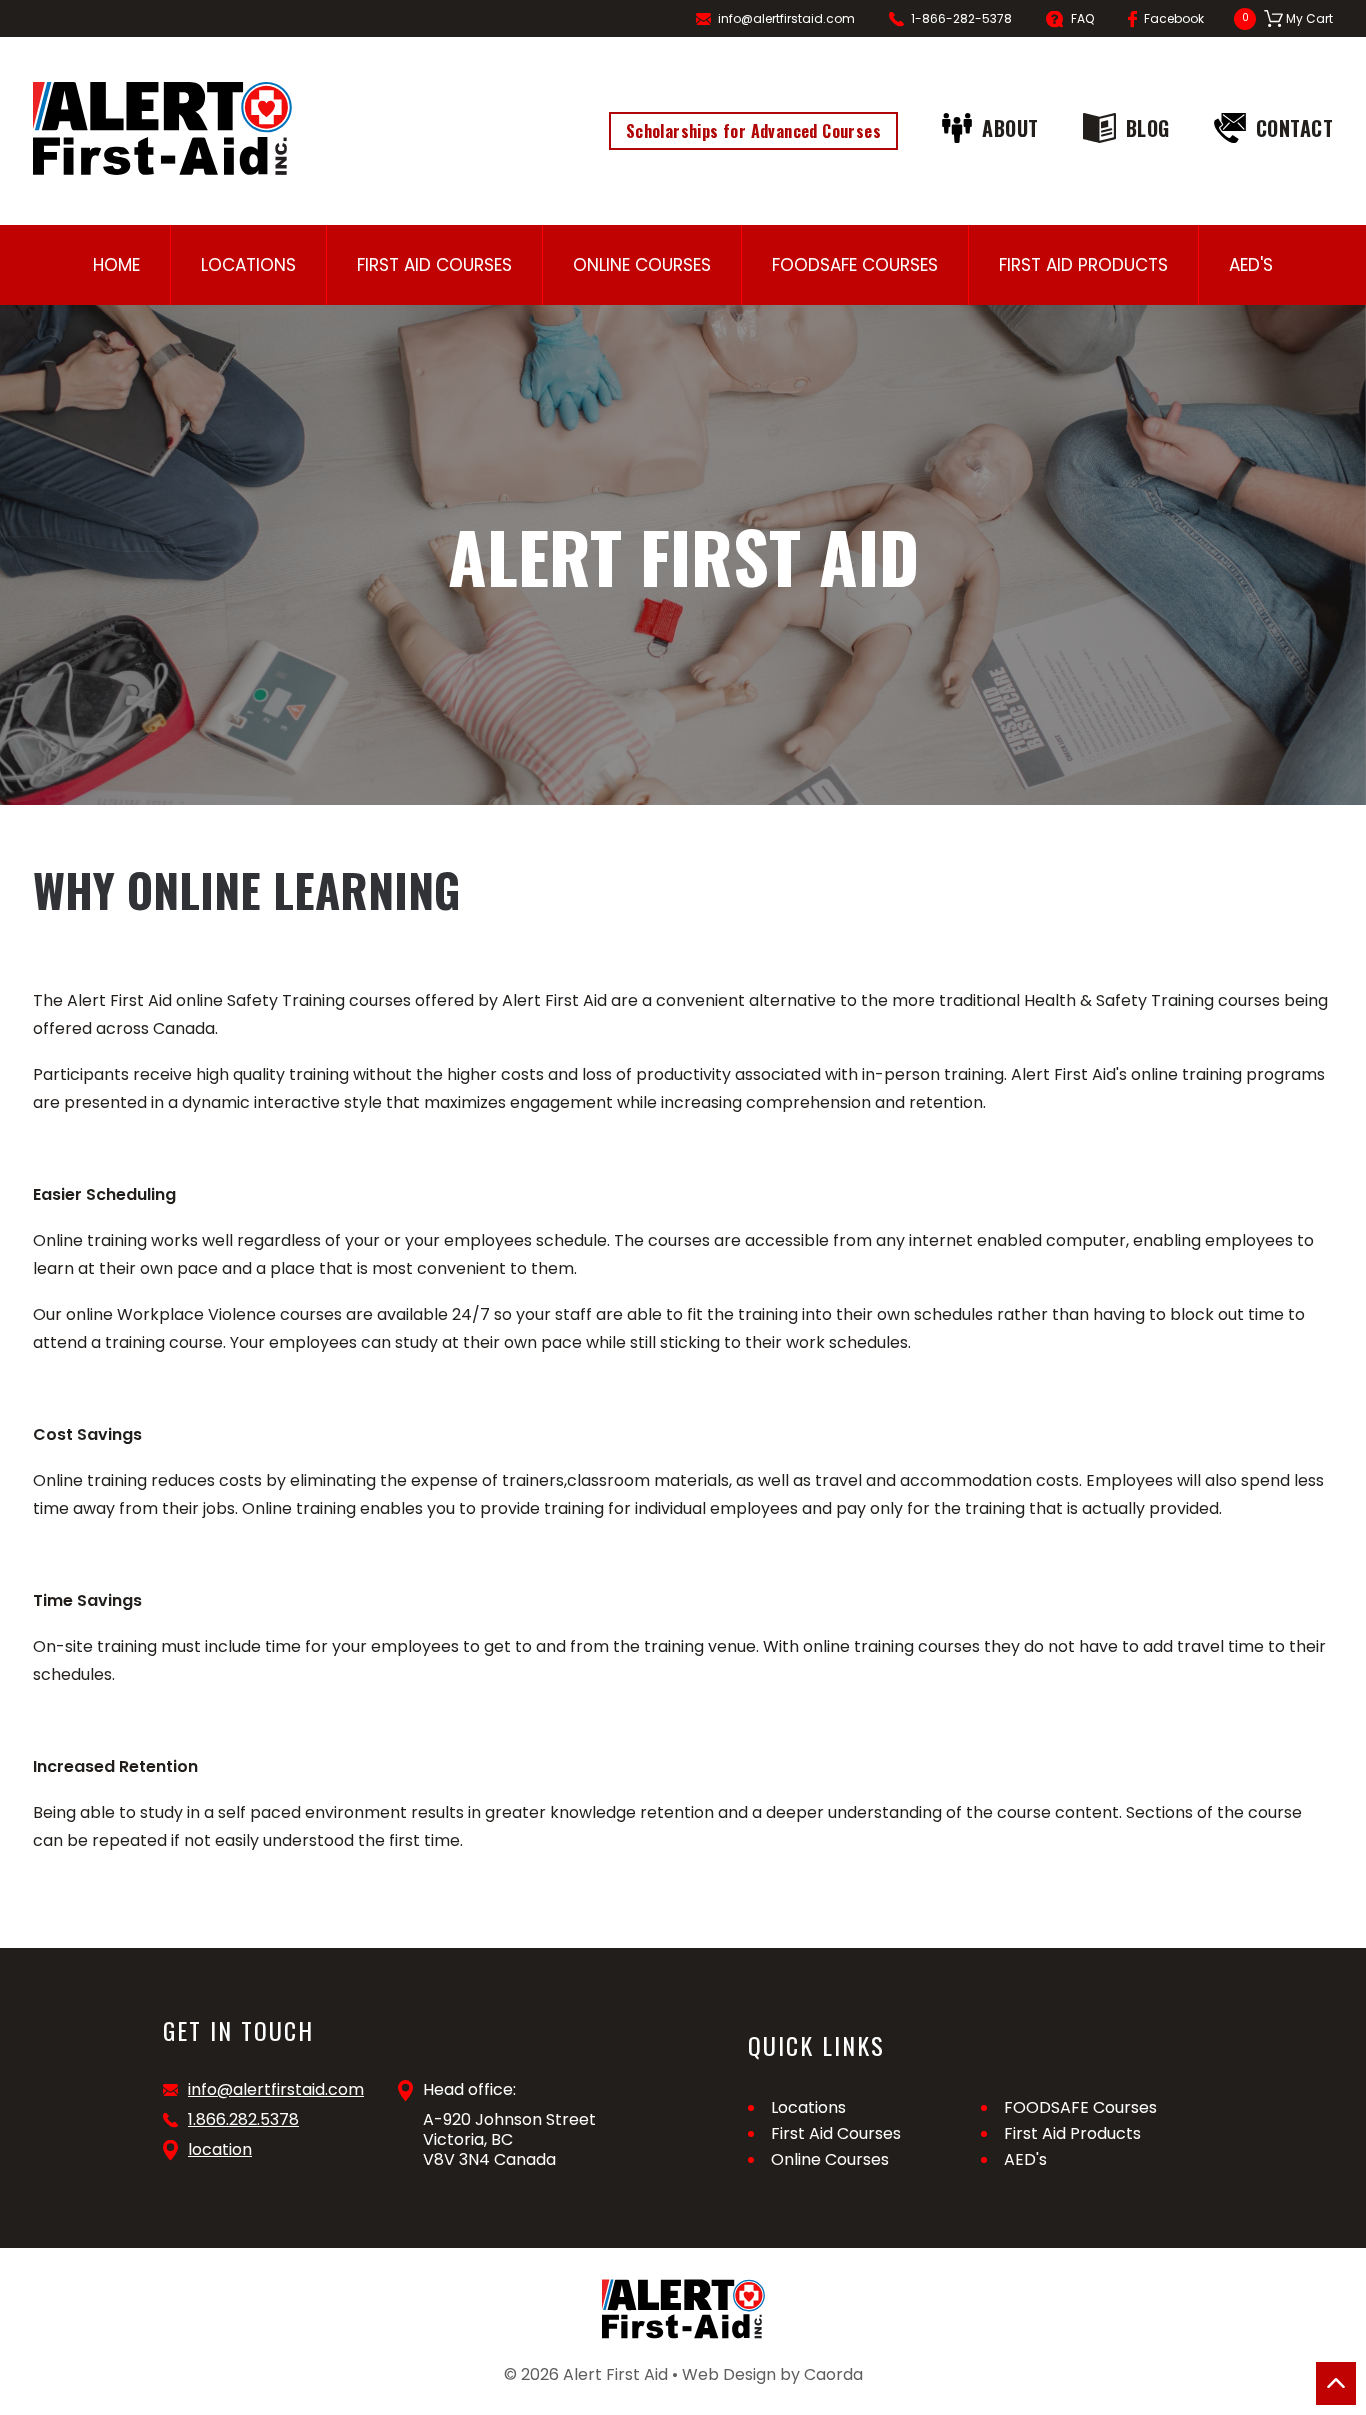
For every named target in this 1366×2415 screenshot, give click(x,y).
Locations (248, 265)
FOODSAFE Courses (855, 265)
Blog (1148, 128)
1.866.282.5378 (243, 2120)
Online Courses (642, 265)
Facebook (1174, 18)
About (1010, 128)
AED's (1251, 265)
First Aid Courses (434, 265)
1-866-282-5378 (961, 18)
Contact (1295, 128)
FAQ (1082, 18)
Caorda (833, 2374)
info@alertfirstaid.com (786, 18)
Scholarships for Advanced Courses (753, 131)
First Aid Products (1083, 265)
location (220, 2150)
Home (116, 265)
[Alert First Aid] (162, 128)
